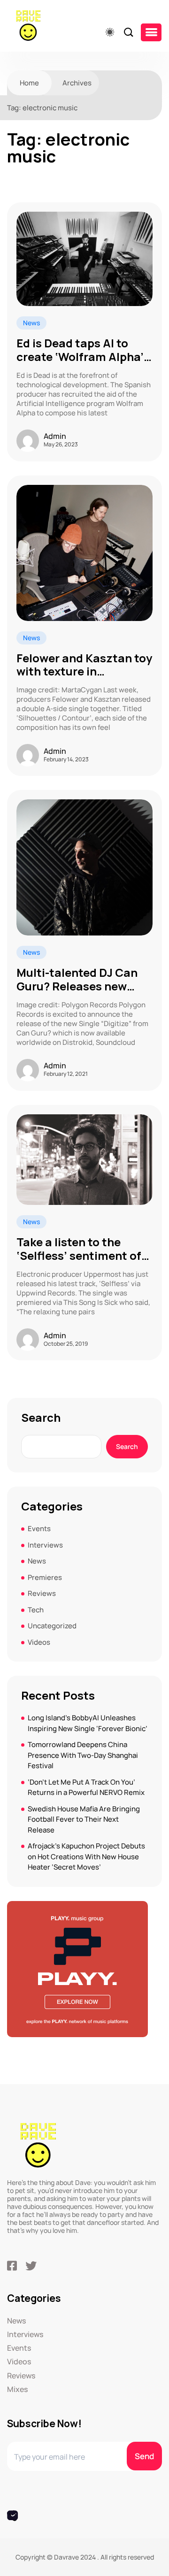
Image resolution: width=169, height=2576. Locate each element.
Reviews (42, 1593)
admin (55, 436)
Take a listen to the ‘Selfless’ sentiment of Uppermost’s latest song (84, 1249)
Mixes (17, 2389)
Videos (39, 1642)
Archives (77, 83)
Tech (36, 1610)
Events (39, 1529)
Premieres (45, 1577)
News (31, 323)
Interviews (45, 1545)
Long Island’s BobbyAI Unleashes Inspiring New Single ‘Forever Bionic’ (88, 1723)
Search (41, 1418)
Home (29, 83)
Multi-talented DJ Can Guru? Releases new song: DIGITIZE (77, 980)
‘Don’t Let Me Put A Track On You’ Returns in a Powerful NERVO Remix (86, 1787)
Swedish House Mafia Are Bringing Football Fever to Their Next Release (84, 1819)
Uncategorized (52, 1626)
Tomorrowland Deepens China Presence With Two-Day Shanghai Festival (83, 1755)
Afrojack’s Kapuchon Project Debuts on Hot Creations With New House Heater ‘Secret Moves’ (86, 1856)
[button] (151, 32)
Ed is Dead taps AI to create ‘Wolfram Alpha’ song (80, 350)
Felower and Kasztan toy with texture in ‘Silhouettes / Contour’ (84, 665)
